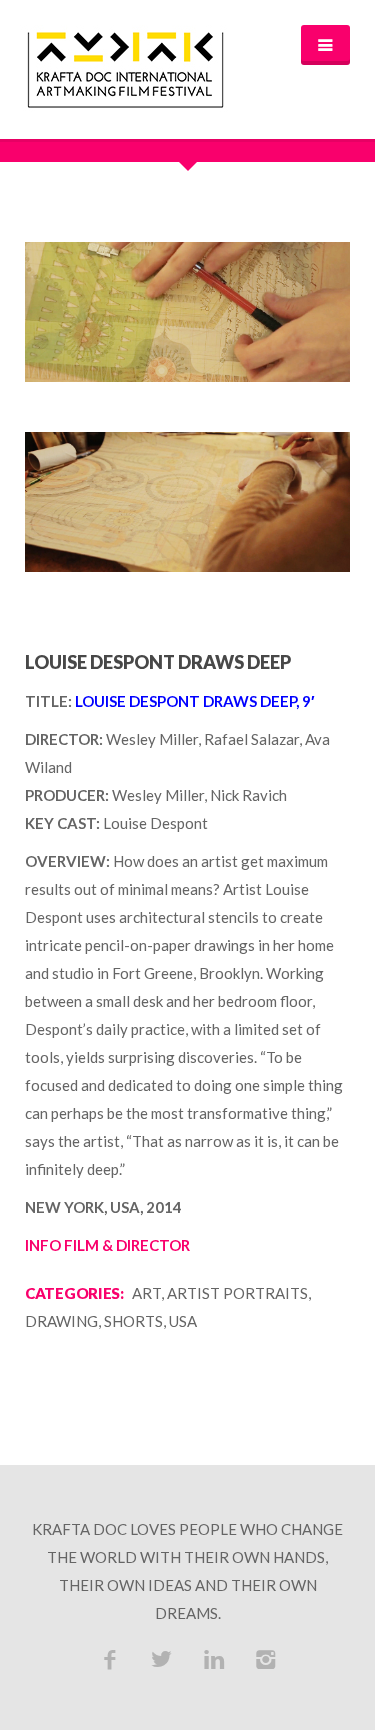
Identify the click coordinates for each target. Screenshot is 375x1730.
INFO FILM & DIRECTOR (107, 1245)
